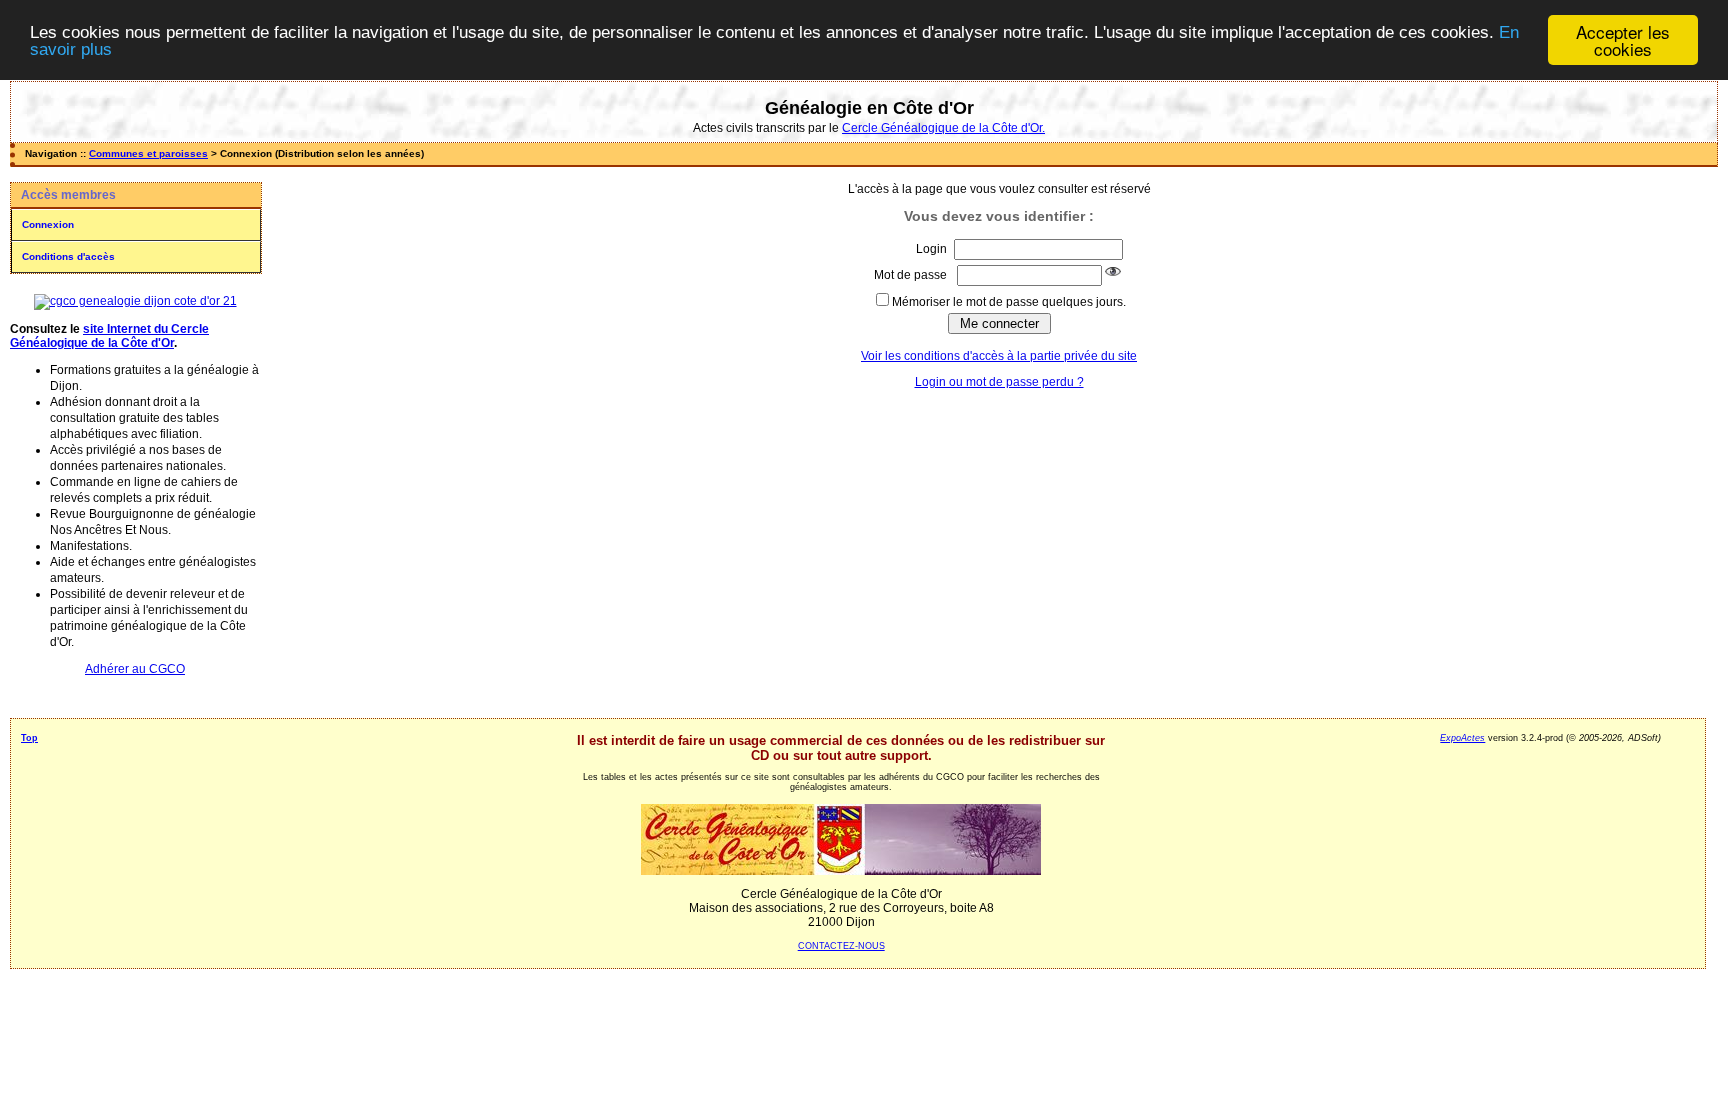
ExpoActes (1462, 738)
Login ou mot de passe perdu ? (999, 382)
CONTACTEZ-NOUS (841, 946)
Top (29, 738)
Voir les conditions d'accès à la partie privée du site (999, 356)
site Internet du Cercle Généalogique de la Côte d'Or (109, 336)
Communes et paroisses (148, 153)
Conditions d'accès (68, 256)
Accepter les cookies (1623, 40)
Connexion (48, 224)
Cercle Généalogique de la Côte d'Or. (943, 128)
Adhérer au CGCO (135, 669)
